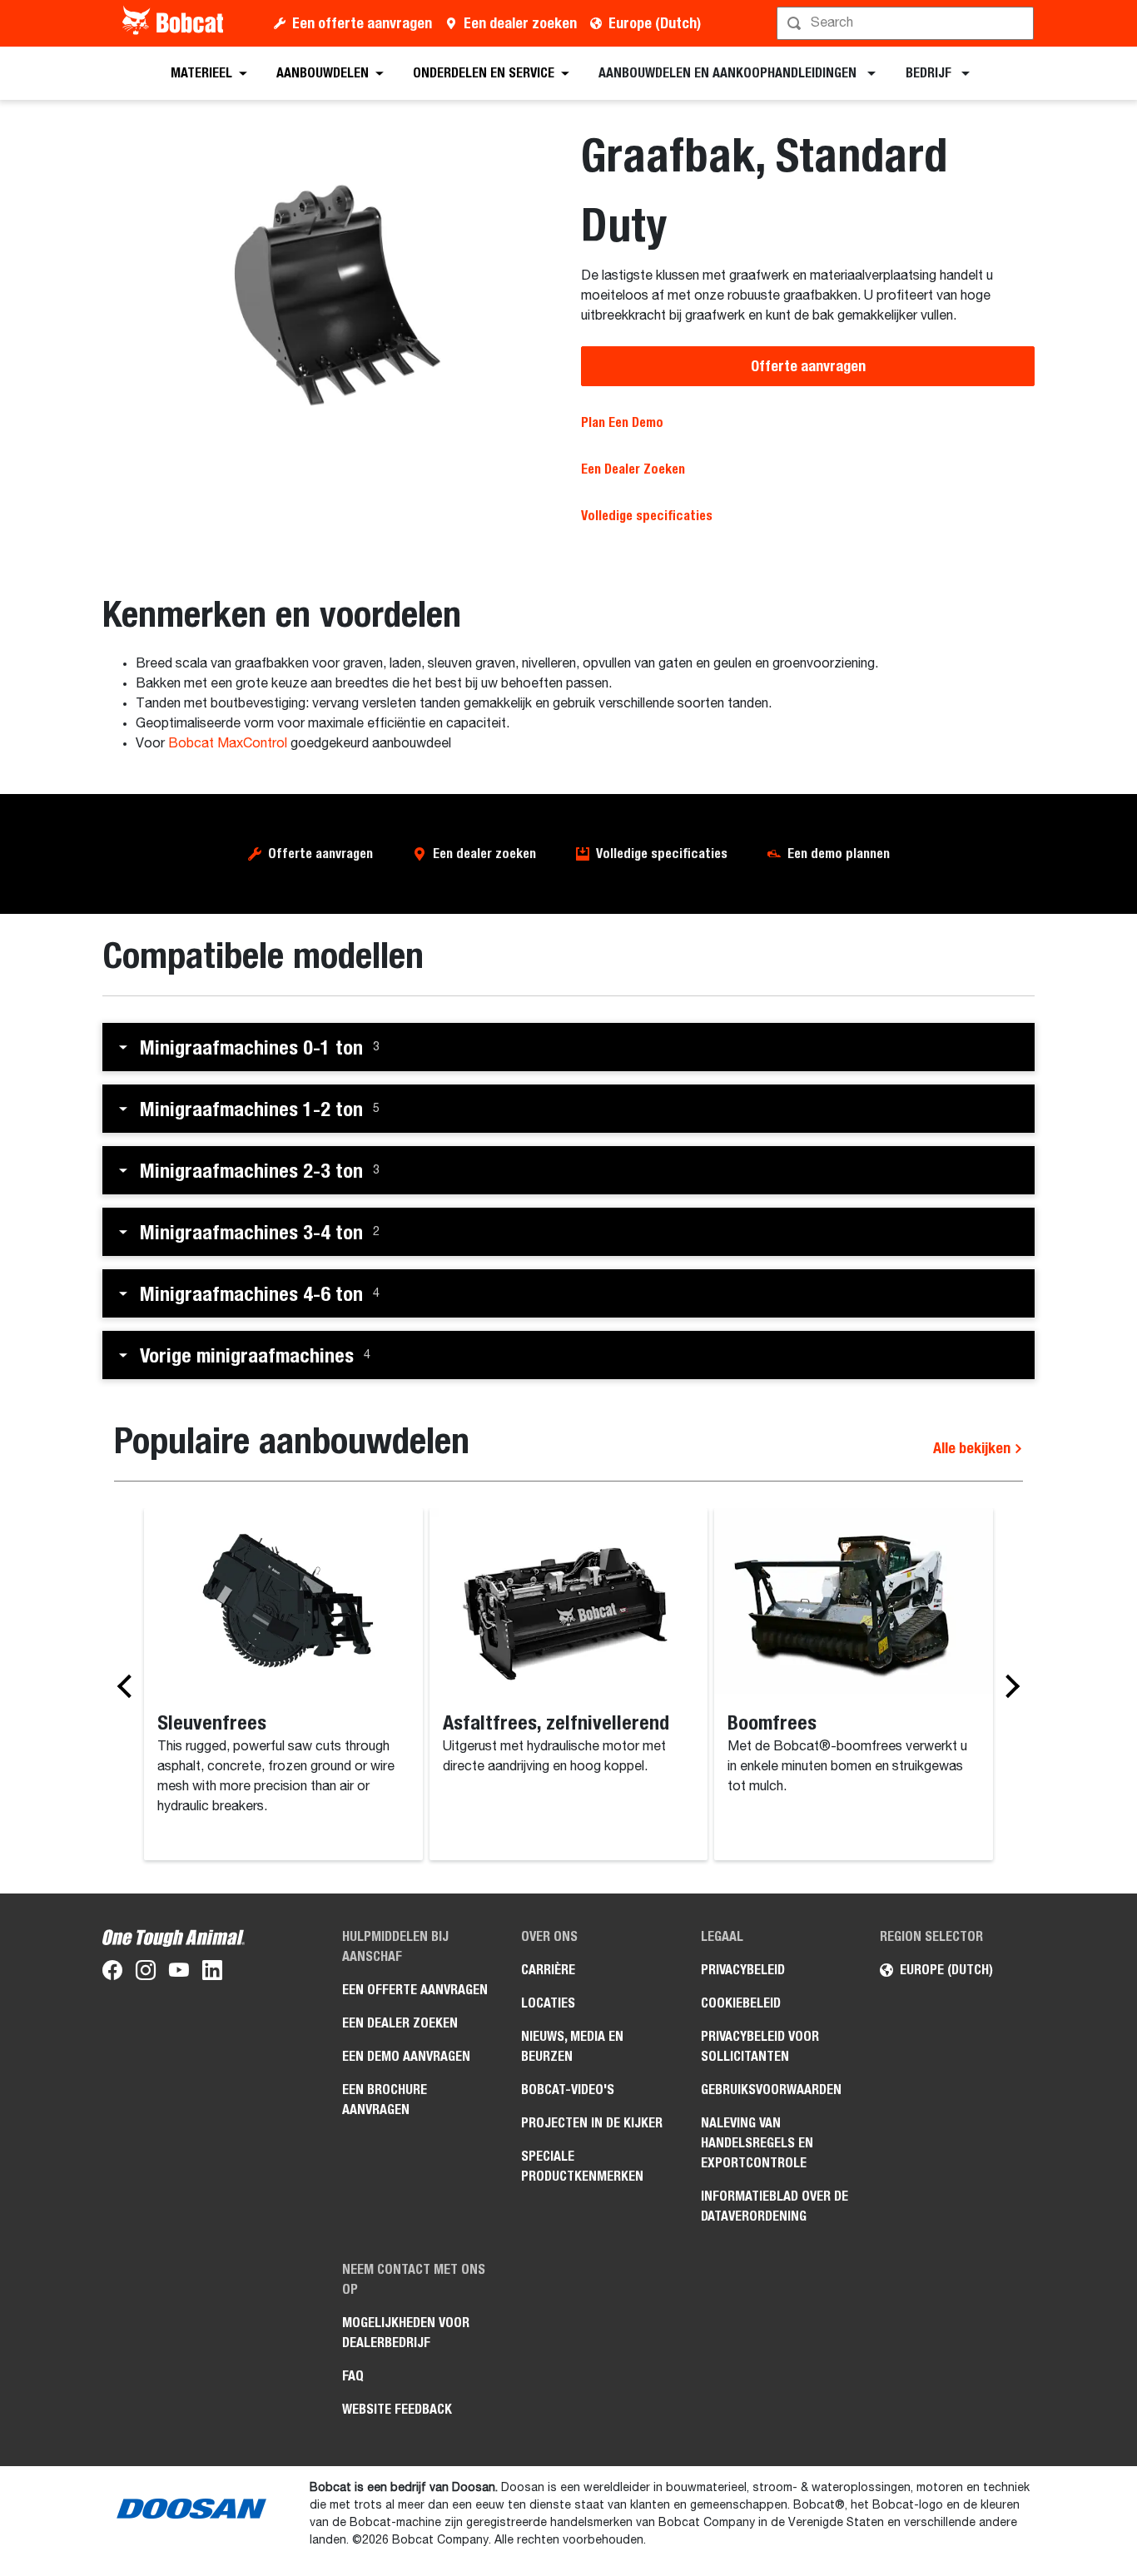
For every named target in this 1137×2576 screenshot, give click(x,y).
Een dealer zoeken (520, 23)
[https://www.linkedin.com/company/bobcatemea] (212, 1973)
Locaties (548, 2003)
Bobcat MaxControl (228, 744)
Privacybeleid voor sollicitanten (760, 2046)
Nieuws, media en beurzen (572, 2046)
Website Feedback (397, 2409)
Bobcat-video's (568, 2090)
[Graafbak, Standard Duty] (329, 294)
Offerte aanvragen (808, 366)
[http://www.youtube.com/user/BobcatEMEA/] (179, 1973)
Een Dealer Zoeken (633, 469)
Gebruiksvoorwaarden (771, 2090)
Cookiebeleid (741, 2003)
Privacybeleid (743, 1970)
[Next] (1008, 1685)
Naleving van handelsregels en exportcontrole (757, 2143)
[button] (568, 1047)
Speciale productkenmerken (582, 2166)
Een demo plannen (839, 854)
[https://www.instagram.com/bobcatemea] (146, 1973)
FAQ (353, 2376)
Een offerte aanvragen (362, 23)
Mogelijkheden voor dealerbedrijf (406, 2333)
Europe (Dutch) (655, 23)
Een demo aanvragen (406, 2056)
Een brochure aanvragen (385, 2100)
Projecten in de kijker (592, 2123)
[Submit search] (1020, 23)
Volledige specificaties (662, 854)
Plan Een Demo (622, 422)
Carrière (548, 1970)
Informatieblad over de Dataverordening (775, 2206)
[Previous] (129, 1685)
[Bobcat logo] (174, 23)
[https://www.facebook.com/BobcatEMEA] (112, 1973)
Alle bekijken (973, 1448)
